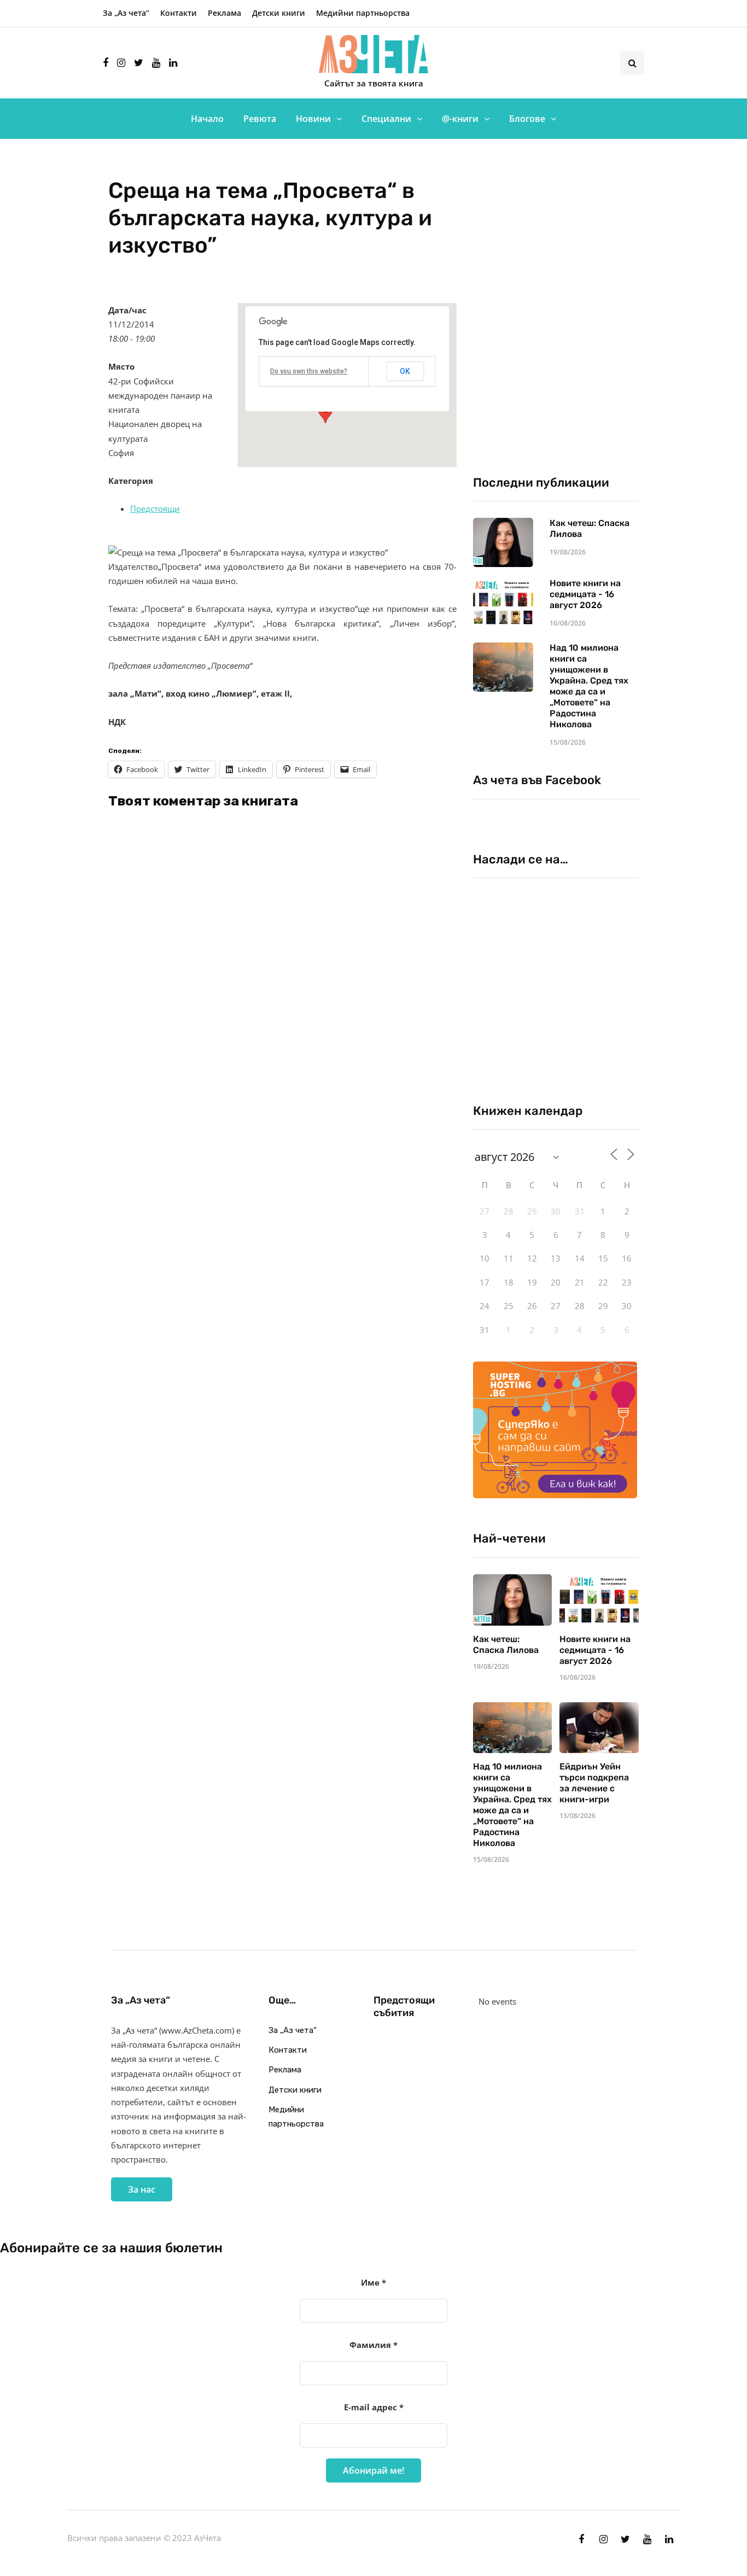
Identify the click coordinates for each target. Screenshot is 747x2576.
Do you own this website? (309, 371)
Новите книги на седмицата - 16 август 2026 (585, 594)
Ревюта (260, 119)
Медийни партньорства (363, 13)
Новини (313, 119)
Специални (386, 119)
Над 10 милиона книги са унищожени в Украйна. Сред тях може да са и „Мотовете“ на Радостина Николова (589, 686)
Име (373, 2282)
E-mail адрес (374, 2407)
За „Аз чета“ (126, 13)
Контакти (179, 13)
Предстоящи (155, 509)
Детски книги (279, 13)
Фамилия (373, 2345)
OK (405, 371)
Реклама (224, 13)
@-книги (460, 119)
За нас (142, 2189)
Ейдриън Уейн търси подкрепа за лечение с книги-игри (594, 1783)
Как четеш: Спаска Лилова (507, 1645)
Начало (207, 119)
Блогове (527, 119)
